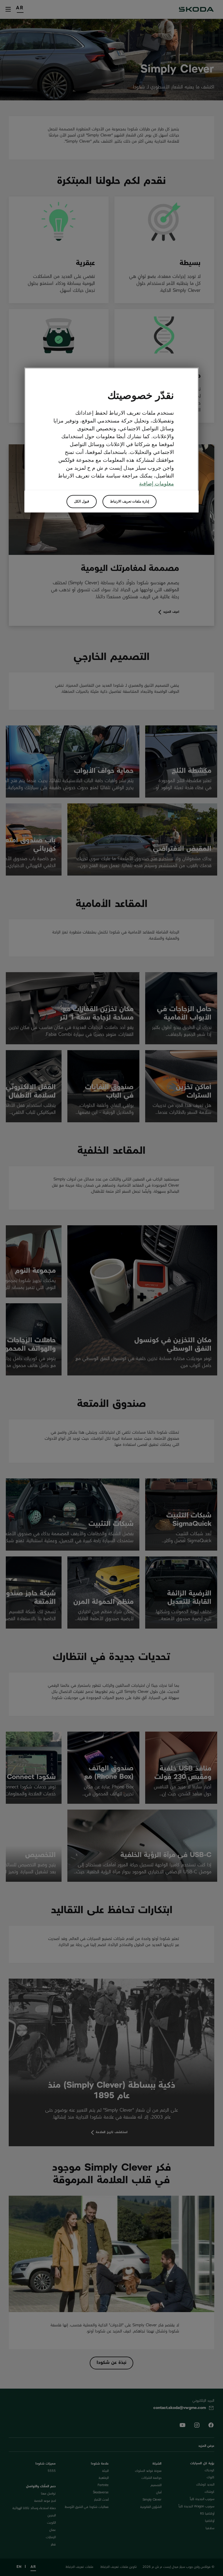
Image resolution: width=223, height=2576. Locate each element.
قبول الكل (82, 501)
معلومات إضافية (157, 484)
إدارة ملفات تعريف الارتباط (130, 501)
